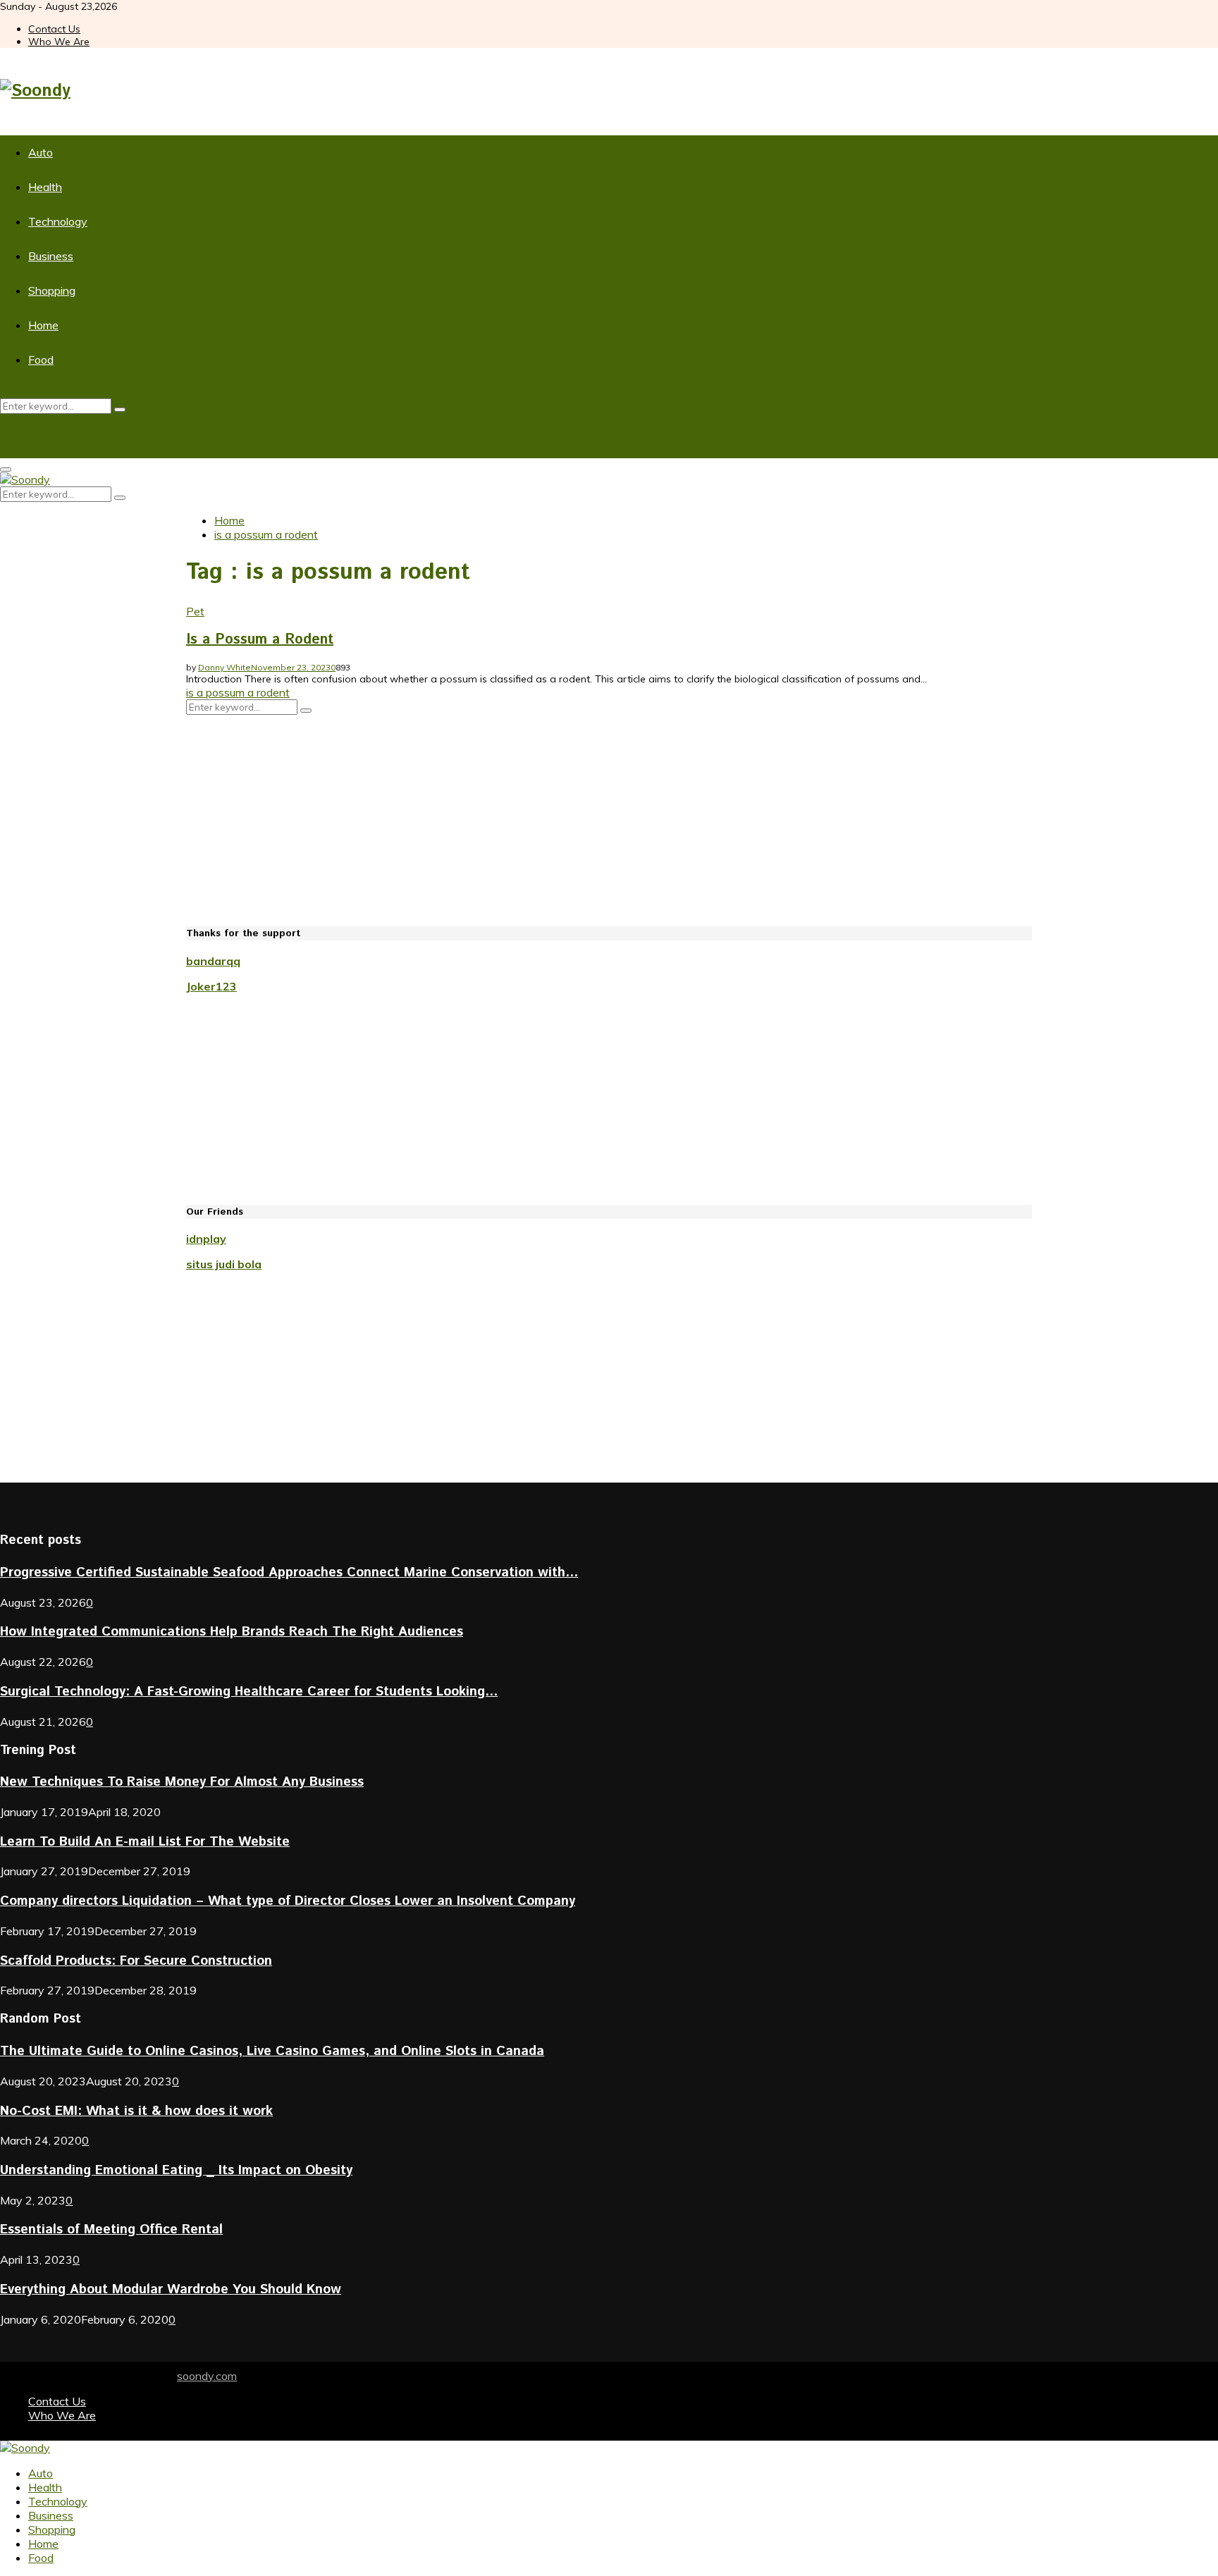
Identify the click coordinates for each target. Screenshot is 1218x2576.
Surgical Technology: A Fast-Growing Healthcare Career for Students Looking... (249, 1692)
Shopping (52, 290)
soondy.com (207, 2376)
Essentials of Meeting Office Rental (111, 2230)
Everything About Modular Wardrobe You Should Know (171, 2289)
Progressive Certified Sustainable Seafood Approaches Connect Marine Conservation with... (289, 1572)
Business (51, 256)
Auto (41, 152)
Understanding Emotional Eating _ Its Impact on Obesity (176, 2170)
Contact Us (54, 29)
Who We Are (59, 42)
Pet (195, 611)
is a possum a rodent (238, 692)
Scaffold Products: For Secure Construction (136, 1961)
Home (43, 325)
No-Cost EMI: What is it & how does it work (136, 2111)
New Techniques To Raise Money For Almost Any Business (182, 1782)
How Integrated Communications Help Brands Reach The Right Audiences (232, 1632)
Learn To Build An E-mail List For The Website (145, 1842)
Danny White (224, 667)
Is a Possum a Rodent (260, 640)
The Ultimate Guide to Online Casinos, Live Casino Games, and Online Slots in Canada (272, 2051)
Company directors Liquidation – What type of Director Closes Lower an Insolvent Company (288, 1901)
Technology (58, 221)
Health (45, 187)
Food (41, 360)
